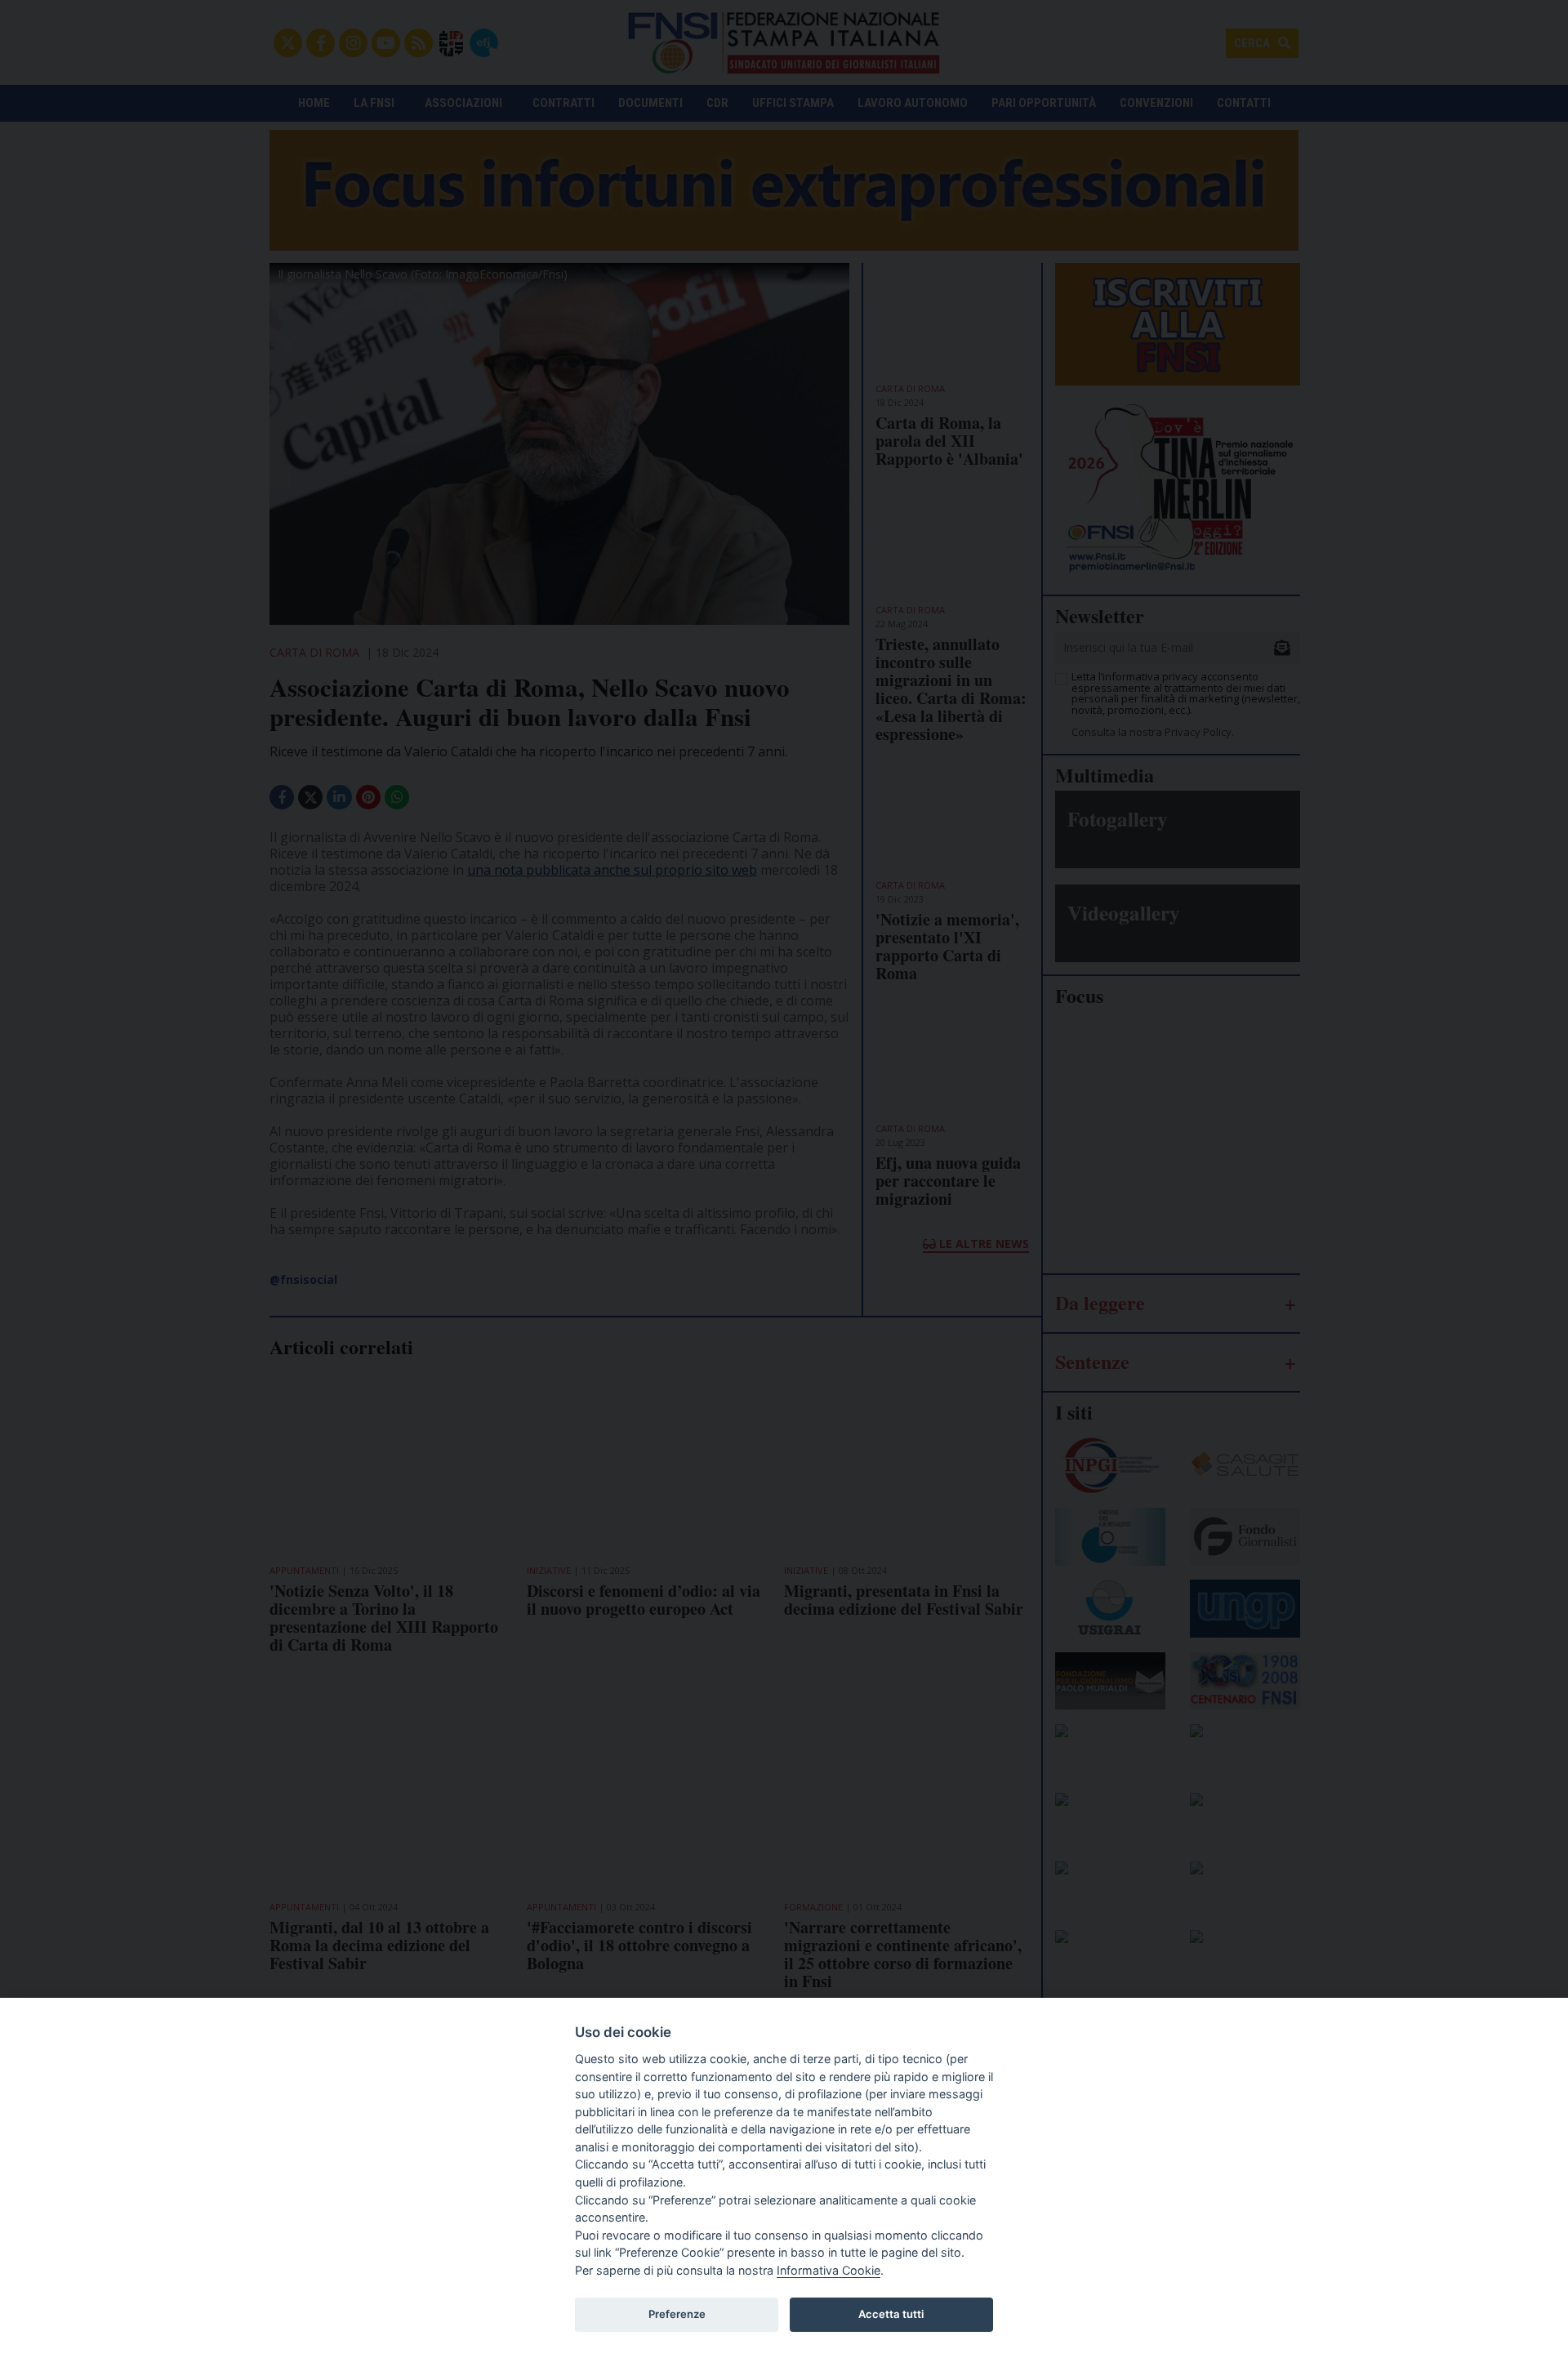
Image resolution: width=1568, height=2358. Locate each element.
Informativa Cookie (829, 2270)
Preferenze (677, 2314)
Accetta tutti (891, 2314)
